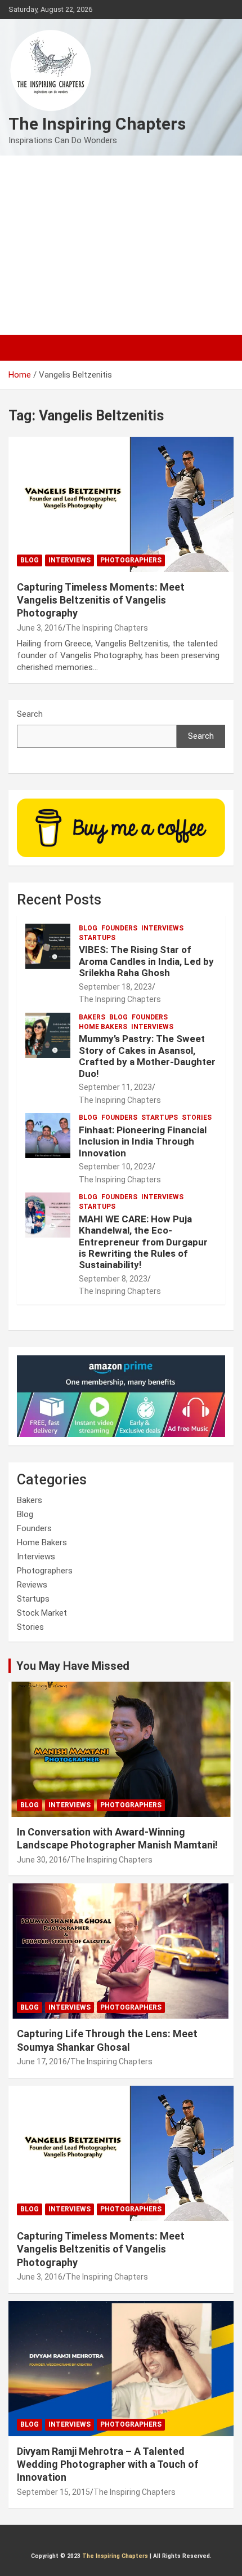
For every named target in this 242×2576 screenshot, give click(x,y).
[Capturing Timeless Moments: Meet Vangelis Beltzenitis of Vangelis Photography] (121, 504)
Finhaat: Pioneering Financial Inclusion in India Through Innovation (143, 1141)
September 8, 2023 (113, 1279)
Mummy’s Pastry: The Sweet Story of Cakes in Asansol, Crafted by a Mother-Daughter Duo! (147, 1056)
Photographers (131, 560)
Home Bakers (103, 1027)
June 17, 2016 (42, 2061)
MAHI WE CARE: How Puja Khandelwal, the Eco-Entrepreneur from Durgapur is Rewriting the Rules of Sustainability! (143, 1242)
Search (30, 714)
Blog (30, 560)
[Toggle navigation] (23, 348)
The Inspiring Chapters (97, 124)
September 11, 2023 (115, 1087)
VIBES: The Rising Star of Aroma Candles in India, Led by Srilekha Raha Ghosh (146, 961)
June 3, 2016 (40, 628)
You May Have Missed (73, 1666)
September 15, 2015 (53, 2492)
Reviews (32, 1585)
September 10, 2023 (115, 1167)
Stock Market (42, 1613)
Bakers (92, 1017)
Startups (97, 938)
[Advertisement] (121, 245)
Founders (119, 928)
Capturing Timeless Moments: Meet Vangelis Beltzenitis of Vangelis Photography (101, 600)
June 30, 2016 (42, 1860)
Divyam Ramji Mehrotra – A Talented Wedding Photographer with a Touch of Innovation (108, 2464)
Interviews (70, 560)
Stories (197, 1118)
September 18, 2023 (115, 987)
